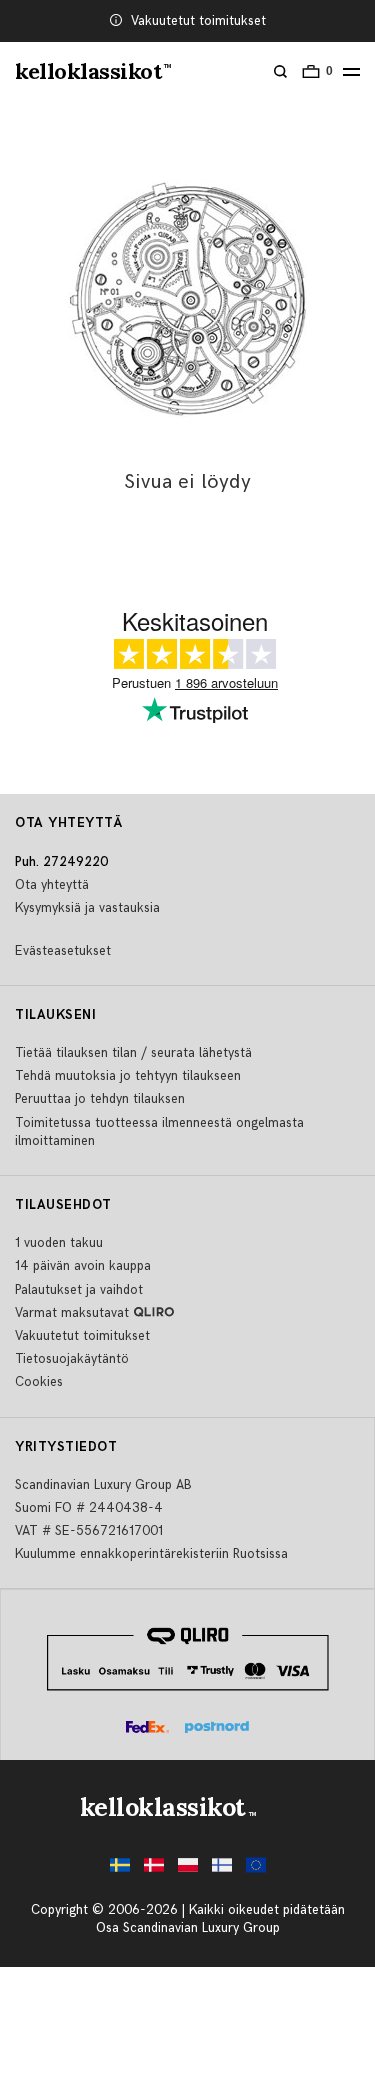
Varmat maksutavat (72, 1313)
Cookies (39, 1382)
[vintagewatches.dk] (154, 1870)
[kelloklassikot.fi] (222, 1870)
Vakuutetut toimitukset (198, 21)
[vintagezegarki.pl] (188, 1870)
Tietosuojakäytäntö (72, 1359)
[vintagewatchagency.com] (256, 1870)
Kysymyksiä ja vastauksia (87, 908)
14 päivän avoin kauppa (83, 1266)
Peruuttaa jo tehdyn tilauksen (100, 1099)
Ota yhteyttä (52, 885)
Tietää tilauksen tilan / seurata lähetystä (133, 1053)
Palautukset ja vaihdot (79, 1290)
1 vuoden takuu (59, 1243)
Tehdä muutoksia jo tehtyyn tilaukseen (128, 1076)
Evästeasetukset (63, 951)
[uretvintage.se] (120, 1870)
